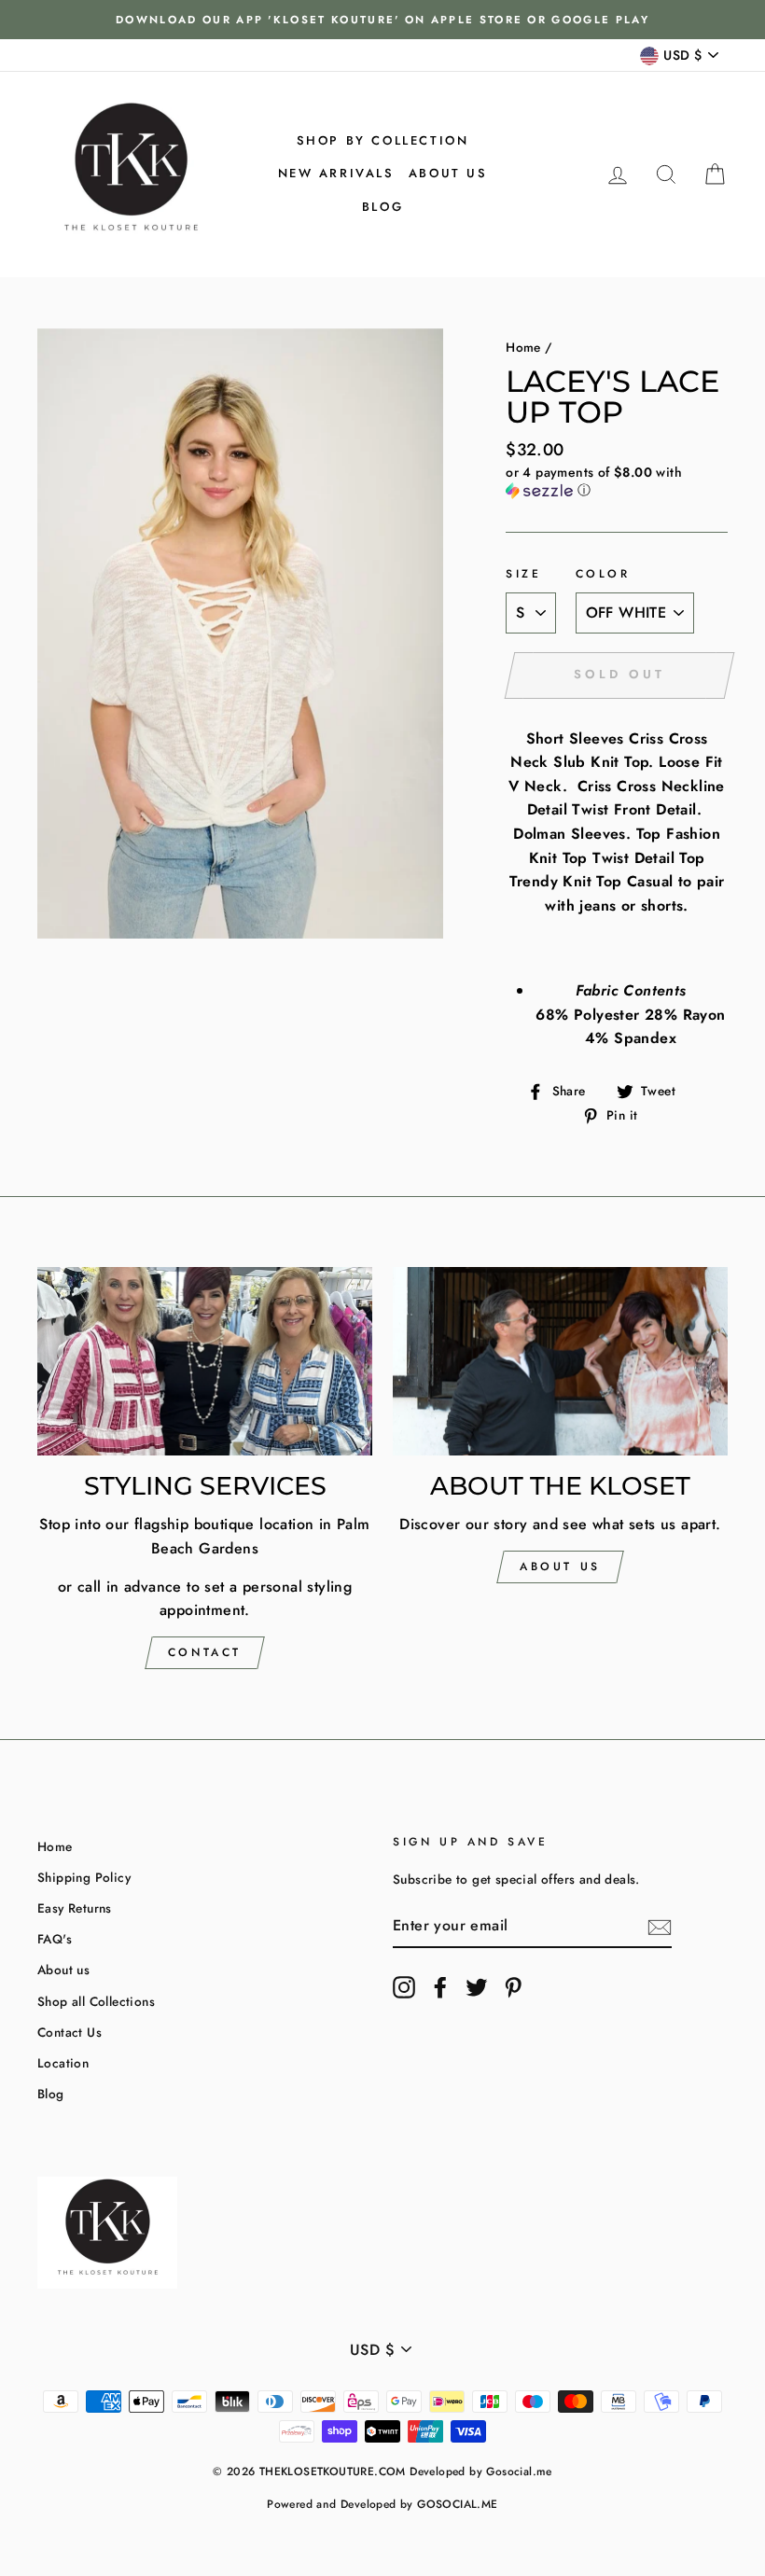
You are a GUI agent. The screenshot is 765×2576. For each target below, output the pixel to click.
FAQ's (55, 1939)
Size (523, 574)
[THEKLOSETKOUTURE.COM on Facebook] (440, 1987)
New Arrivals (336, 173)
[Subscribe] (660, 1926)
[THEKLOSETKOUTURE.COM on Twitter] (477, 1987)
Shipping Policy (84, 1877)
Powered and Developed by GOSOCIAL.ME (382, 2504)
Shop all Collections (96, 2001)
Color (603, 574)
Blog (382, 207)
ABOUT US (560, 1566)
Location (63, 2063)
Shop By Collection (383, 140)
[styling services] (205, 1361)
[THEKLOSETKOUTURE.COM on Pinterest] (513, 1987)
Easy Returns (75, 1908)
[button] (617, 481)
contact (205, 1652)
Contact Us (70, 2032)
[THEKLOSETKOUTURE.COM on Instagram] (404, 1987)
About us (448, 173)
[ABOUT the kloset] (560, 1361)
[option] (382, 20)
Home (523, 347)
